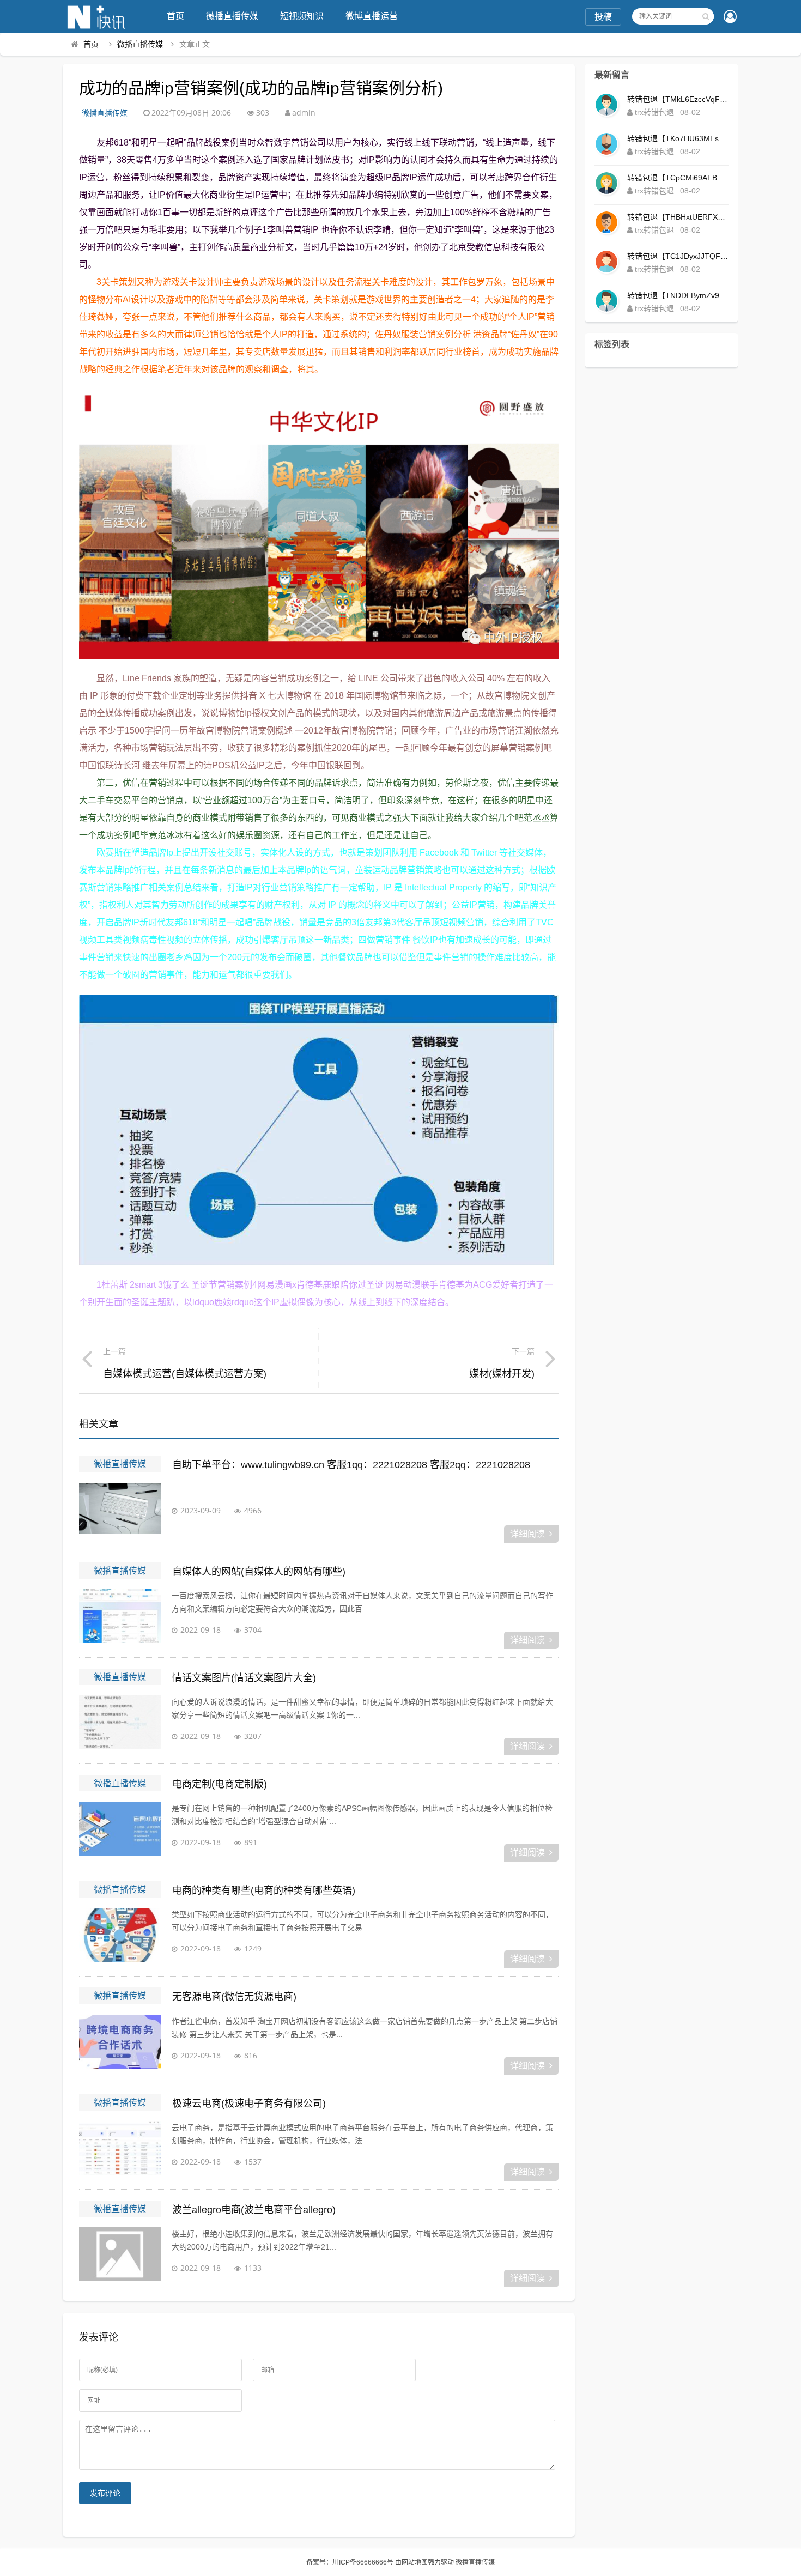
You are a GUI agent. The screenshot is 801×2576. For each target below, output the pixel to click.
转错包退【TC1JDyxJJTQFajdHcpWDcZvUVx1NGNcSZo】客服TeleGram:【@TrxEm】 (678, 256)
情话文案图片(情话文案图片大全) (244, 1678)
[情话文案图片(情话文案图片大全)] (120, 1723)
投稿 (603, 17)
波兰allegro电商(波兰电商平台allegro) (254, 2210)
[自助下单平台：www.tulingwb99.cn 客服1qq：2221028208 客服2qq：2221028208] (120, 1510)
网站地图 (415, 2562)
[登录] (730, 17)
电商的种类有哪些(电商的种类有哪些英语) (264, 1890)
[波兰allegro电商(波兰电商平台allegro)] (120, 2254)
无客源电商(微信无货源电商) (234, 1997)
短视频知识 (302, 16)
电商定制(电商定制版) (220, 1784)
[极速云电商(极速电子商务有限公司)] (120, 2148)
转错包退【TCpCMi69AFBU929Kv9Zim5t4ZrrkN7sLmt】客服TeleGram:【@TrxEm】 (678, 178)
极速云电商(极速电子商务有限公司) (249, 2104)
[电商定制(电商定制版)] (120, 1829)
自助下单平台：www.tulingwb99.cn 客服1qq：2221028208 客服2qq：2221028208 (351, 1465)
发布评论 (105, 2493)
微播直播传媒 (232, 16)
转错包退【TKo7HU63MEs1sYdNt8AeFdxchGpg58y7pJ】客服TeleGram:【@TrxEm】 (678, 138)
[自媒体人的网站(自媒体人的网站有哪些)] (120, 1616)
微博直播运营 (372, 16)
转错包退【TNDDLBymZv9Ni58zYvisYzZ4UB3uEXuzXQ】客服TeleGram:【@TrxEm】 (678, 295)
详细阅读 (527, 1534)
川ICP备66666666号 (363, 2562)
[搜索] (706, 16)
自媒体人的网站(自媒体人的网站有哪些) (259, 1572)
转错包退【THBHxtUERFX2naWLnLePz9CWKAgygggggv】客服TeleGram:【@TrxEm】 (678, 217)
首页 (175, 16)
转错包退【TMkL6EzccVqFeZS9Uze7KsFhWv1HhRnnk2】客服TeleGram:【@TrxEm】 (678, 99)
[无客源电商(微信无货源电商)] (120, 2042)
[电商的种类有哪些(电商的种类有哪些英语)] (120, 1935)
